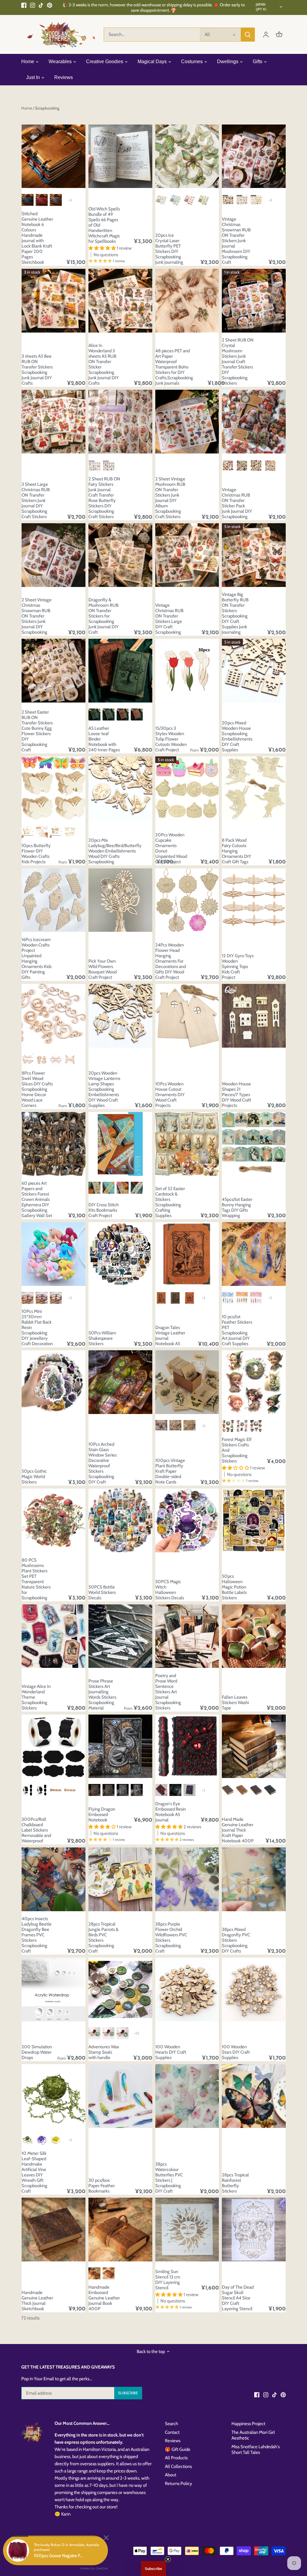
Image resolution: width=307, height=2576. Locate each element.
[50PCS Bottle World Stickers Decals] (120, 1520)
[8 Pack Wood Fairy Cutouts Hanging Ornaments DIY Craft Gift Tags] (254, 788)
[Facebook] (24, 5)
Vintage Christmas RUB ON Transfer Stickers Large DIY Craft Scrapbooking (169, 619)
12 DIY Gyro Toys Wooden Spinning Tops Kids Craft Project (238, 967)
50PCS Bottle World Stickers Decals (102, 1592)
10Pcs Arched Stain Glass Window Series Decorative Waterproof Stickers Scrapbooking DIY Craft (103, 1463)
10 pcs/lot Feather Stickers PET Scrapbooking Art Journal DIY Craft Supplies (237, 1330)
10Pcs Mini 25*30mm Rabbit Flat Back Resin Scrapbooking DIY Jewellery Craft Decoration (37, 1328)
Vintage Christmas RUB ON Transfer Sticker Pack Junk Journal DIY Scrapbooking (237, 503)
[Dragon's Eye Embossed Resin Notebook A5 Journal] (187, 1746)
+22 (137, 2033)
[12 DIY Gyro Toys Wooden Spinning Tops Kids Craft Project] (254, 900)
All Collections (178, 2466)
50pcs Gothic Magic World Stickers (34, 1477)
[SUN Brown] (137, 714)
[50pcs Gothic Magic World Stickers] (54, 1382)
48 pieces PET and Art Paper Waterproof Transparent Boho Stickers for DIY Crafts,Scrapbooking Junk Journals (174, 367)
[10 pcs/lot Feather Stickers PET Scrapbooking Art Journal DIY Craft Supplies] (254, 1254)
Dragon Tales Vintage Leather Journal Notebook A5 (170, 1336)
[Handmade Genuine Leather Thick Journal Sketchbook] (54, 2230)
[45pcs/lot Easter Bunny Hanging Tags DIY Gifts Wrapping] (254, 1144)
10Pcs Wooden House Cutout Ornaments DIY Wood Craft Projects (170, 1095)
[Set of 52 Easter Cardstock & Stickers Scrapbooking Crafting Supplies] (187, 1144)
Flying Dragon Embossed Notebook (102, 1815)
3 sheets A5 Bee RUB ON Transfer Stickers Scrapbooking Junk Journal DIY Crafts (37, 370)
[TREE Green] (94, 714)
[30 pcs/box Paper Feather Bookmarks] (120, 2096)
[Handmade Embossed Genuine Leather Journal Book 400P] (120, 2230)
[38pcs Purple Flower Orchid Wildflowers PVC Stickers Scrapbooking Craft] (187, 1879)
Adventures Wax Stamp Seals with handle (104, 2052)
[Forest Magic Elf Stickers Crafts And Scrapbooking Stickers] (254, 1382)
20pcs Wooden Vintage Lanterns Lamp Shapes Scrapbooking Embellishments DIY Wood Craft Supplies (104, 1089)
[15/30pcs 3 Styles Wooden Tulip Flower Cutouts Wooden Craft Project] (187, 671)
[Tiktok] (41, 5)
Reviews (173, 2441)
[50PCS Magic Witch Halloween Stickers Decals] (187, 1520)
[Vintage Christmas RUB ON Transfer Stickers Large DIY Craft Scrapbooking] (187, 555)
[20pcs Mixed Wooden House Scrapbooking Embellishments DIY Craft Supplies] (254, 671)
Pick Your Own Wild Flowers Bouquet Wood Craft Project (103, 969)
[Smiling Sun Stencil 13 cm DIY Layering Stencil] (187, 2230)
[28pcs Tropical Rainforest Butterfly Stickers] (254, 2096)
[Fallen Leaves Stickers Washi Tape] (254, 1636)
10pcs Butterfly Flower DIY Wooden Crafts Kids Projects (36, 854)
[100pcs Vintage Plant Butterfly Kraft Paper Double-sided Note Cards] (187, 1382)
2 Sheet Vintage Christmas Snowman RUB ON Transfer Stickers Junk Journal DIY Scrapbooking (37, 616)
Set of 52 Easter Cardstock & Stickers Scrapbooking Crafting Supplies (170, 1202)
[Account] (266, 35)
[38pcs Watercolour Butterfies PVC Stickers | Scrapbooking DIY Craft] (187, 2096)
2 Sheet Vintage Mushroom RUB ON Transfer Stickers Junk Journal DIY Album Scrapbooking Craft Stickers (170, 498)
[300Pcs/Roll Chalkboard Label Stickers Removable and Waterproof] (54, 1746)
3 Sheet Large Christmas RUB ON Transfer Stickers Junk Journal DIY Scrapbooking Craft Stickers (36, 500)
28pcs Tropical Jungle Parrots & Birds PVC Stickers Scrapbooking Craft (103, 1938)
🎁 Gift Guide (178, 2449)
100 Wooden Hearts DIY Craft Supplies (171, 2052)
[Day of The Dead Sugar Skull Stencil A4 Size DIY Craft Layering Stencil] (254, 2230)
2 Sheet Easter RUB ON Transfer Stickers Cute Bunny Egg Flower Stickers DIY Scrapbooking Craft (37, 731)
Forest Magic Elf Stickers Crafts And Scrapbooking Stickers (237, 1450)
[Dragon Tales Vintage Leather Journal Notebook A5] (187, 1254)
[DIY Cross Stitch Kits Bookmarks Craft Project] (120, 1144)
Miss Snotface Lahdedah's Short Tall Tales (256, 2450)
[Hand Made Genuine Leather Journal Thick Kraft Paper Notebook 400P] (254, 1746)
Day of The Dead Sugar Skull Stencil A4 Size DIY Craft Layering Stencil (238, 2298)
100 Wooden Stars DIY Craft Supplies (236, 2052)
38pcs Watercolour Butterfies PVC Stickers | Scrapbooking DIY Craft (169, 2178)
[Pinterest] (50, 5)
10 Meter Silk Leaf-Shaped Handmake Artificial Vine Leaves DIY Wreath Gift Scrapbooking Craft (34, 2172)
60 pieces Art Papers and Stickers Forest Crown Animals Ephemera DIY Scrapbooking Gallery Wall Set (37, 1199)
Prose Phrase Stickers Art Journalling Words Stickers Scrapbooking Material (102, 1694)
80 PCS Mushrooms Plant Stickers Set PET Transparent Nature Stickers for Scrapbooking (36, 1579)
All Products (176, 2458)
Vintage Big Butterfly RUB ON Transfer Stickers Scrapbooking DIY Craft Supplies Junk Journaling (235, 613)
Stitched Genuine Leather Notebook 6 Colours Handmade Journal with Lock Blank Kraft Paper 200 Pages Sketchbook (37, 238)
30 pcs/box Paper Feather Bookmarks (102, 2186)
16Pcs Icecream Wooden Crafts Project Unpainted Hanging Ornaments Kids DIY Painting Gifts (37, 958)
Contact (172, 2432)
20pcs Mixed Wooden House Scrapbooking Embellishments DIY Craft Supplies (237, 736)
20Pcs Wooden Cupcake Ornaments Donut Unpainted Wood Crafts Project (171, 848)
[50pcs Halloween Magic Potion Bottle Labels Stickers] (254, 1520)
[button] (153, 2569)
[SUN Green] (109, 714)
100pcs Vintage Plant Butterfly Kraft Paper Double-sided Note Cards (170, 1471)
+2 (203, 1790)
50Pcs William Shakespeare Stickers (102, 1338)
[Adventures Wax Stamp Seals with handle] (120, 1989)
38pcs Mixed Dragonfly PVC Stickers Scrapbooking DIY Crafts (236, 1940)
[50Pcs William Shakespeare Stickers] (120, 1254)
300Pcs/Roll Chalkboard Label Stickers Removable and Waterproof (36, 1830)
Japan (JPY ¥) (261, 7)
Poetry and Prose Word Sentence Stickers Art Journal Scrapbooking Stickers (168, 1692)
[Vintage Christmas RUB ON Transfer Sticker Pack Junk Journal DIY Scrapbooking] (254, 422)
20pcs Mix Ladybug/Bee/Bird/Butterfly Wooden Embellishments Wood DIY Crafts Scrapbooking (115, 851)
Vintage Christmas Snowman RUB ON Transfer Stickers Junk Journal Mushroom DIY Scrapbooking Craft (236, 241)
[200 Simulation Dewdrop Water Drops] (54, 1989)
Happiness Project (248, 2424)
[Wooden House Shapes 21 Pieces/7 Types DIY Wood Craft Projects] (254, 1016)
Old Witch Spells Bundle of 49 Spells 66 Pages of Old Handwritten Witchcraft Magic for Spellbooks (104, 225)
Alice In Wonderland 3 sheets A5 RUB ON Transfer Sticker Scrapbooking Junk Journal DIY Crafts (104, 364)
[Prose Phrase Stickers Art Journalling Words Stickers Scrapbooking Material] (120, 1636)
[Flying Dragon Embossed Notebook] (120, 1746)
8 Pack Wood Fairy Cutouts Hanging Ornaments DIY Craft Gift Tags (237, 851)
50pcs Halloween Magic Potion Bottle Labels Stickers (234, 1587)
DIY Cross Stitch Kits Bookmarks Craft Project (104, 1210)
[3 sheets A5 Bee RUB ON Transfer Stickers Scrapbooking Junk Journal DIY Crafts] (54, 301)
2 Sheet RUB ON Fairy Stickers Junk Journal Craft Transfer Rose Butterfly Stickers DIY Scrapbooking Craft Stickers (104, 498)
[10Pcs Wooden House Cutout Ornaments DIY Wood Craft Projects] (187, 1016)
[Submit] (248, 35)
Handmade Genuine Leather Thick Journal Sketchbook (37, 2301)
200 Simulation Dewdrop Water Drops (37, 2052)
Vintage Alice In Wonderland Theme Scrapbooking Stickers (36, 1697)
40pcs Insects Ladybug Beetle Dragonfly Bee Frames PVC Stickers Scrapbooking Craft (37, 1935)
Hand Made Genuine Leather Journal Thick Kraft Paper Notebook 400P (238, 1830)
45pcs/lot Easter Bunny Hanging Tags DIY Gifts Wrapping (237, 1207)
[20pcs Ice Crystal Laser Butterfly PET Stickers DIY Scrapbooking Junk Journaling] (187, 156)
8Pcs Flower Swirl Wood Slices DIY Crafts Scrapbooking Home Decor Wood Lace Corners (37, 1089)
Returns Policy (179, 2484)
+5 (270, 200)
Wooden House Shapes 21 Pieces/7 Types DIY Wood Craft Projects (237, 1095)
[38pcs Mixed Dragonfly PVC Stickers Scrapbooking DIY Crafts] (254, 1879)
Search (171, 2424)
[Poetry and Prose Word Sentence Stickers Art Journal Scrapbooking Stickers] (187, 1636)
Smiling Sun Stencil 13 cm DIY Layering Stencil (168, 2280)
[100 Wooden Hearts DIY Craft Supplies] (187, 1989)
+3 (70, 200)
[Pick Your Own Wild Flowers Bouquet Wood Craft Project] (120, 900)
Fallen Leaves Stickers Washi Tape (235, 1703)
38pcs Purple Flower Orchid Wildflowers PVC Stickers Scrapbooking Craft (171, 1938)
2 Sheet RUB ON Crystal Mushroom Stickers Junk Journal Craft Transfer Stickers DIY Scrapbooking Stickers (238, 362)
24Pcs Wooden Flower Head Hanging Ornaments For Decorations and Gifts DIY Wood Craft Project (171, 961)
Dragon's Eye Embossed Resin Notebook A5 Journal (171, 1812)
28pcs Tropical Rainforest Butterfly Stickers (235, 2183)
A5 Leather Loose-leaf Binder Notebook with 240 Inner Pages (104, 739)
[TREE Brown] (123, 714)
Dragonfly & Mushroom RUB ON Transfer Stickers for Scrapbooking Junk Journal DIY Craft (104, 616)
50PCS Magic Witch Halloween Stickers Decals (170, 1590)
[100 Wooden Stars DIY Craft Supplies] (254, 1989)
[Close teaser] (168, 2559)
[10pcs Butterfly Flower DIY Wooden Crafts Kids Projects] (54, 788)
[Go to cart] (279, 35)
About (171, 2475)
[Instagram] (33, 5)
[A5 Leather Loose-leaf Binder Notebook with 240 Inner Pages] (120, 671)
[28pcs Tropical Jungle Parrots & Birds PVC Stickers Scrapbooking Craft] (120, 1879)
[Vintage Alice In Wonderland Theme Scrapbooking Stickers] (54, 1636)
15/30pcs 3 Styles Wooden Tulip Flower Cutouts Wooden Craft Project (171, 739)
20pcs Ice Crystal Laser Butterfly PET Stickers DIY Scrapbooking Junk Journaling (169, 249)
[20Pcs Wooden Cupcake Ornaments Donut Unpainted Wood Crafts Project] (187, 788)
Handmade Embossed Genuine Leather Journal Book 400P (104, 2298)
